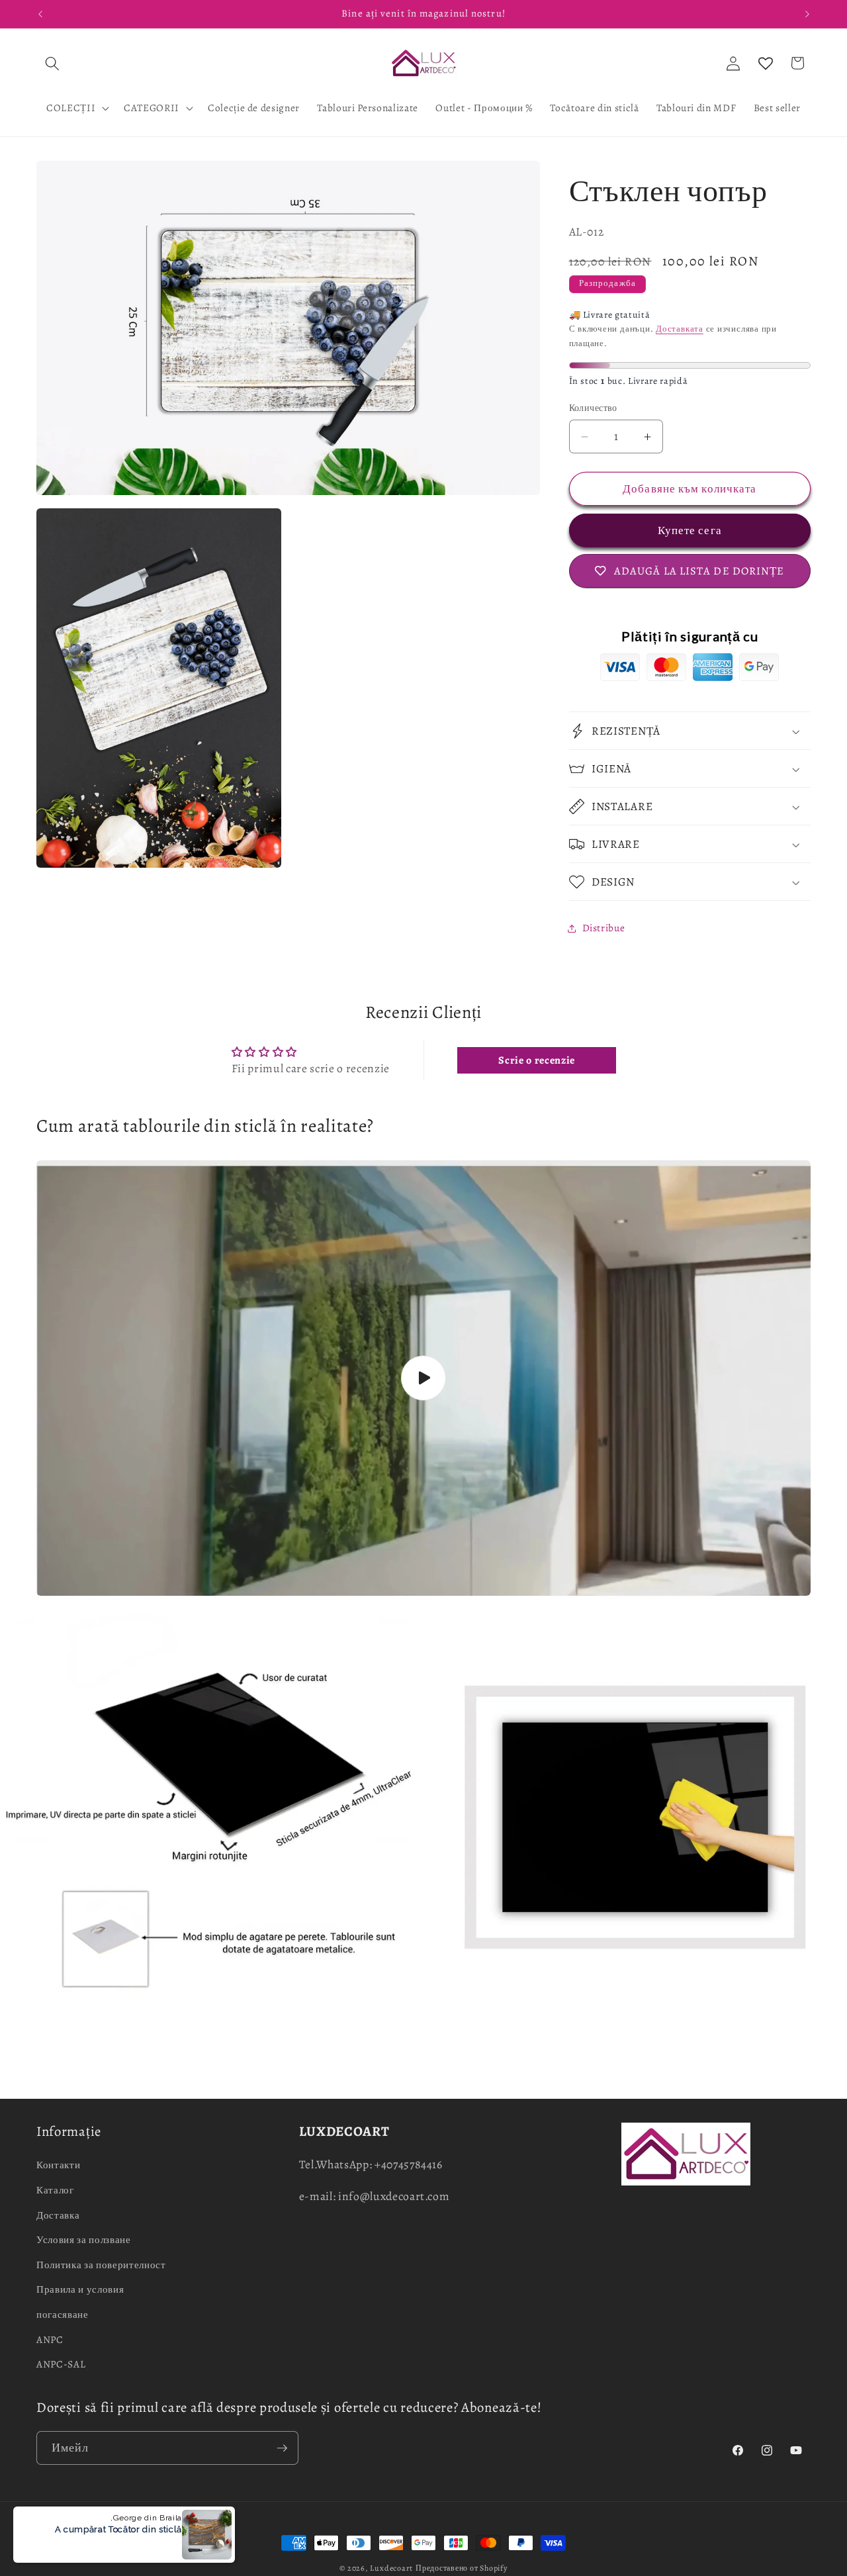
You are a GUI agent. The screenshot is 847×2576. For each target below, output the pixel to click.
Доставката (680, 330)
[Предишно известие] (40, 14)
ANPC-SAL (61, 2364)
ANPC (50, 2339)
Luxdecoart (391, 2568)
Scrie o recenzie (537, 1060)
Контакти (58, 2165)
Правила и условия (80, 2289)
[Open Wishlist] (766, 63)
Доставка (58, 2215)
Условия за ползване (84, 2239)
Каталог (55, 2190)
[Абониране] (282, 2448)
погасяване (63, 2314)
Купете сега (690, 530)
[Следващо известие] (807, 14)
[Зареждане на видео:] (423, 1378)
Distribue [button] (604, 928)
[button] (52, 63)
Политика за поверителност (101, 2265)
